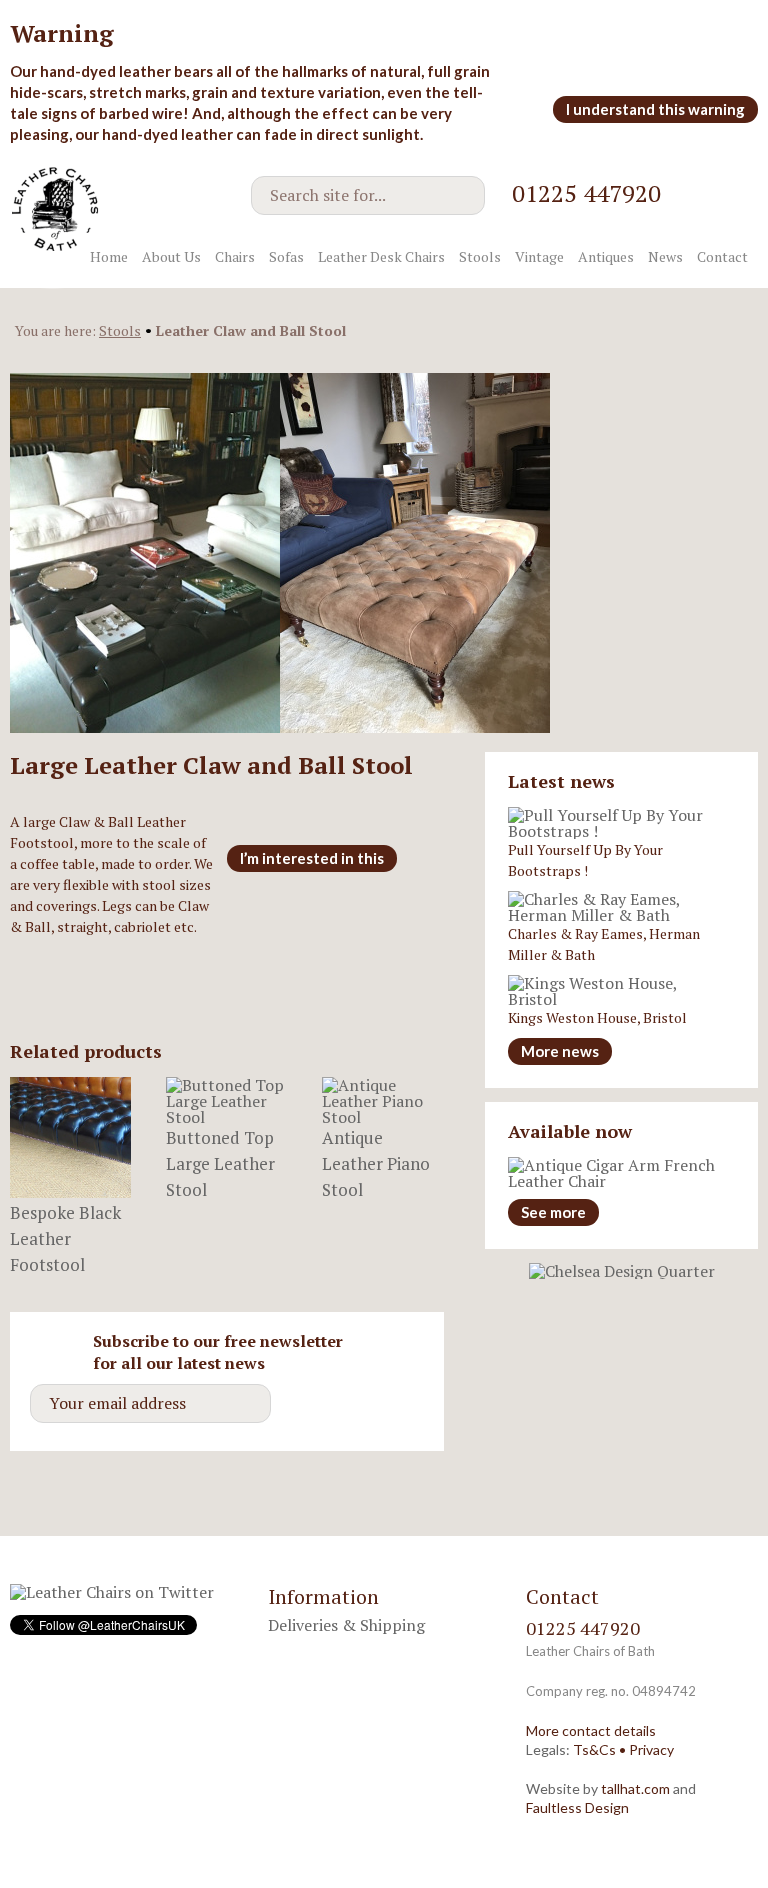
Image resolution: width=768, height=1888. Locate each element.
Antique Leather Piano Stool (376, 1163)
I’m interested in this (312, 858)
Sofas (286, 256)
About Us (171, 256)
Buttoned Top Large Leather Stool (220, 1163)
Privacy (651, 1749)
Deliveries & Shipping (346, 1625)
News (665, 256)
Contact (722, 256)
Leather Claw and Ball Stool (251, 330)
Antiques (606, 256)
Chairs (235, 256)
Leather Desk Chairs (381, 256)
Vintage (539, 256)
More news (560, 1051)
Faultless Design (577, 1807)
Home (109, 256)
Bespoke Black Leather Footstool (65, 1238)
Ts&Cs (594, 1749)
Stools (480, 256)
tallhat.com (635, 1788)
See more (553, 1212)
